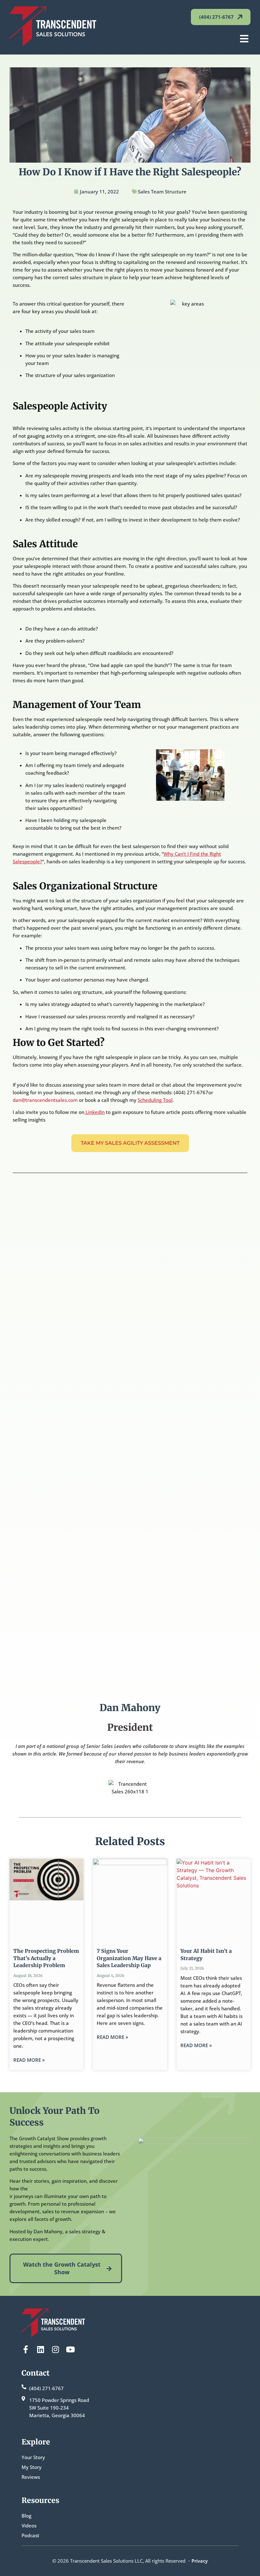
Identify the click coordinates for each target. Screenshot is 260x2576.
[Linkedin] (40, 2349)
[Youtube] (70, 2349)
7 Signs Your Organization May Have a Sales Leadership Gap (129, 1958)
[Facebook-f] (26, 2349)
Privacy (200, 2561)
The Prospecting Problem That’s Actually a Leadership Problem (46, 1958)
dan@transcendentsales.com (45, 1100)
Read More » (29, 2060)
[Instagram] (55, 2349)
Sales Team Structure (162, 192)
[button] (244, 39)
